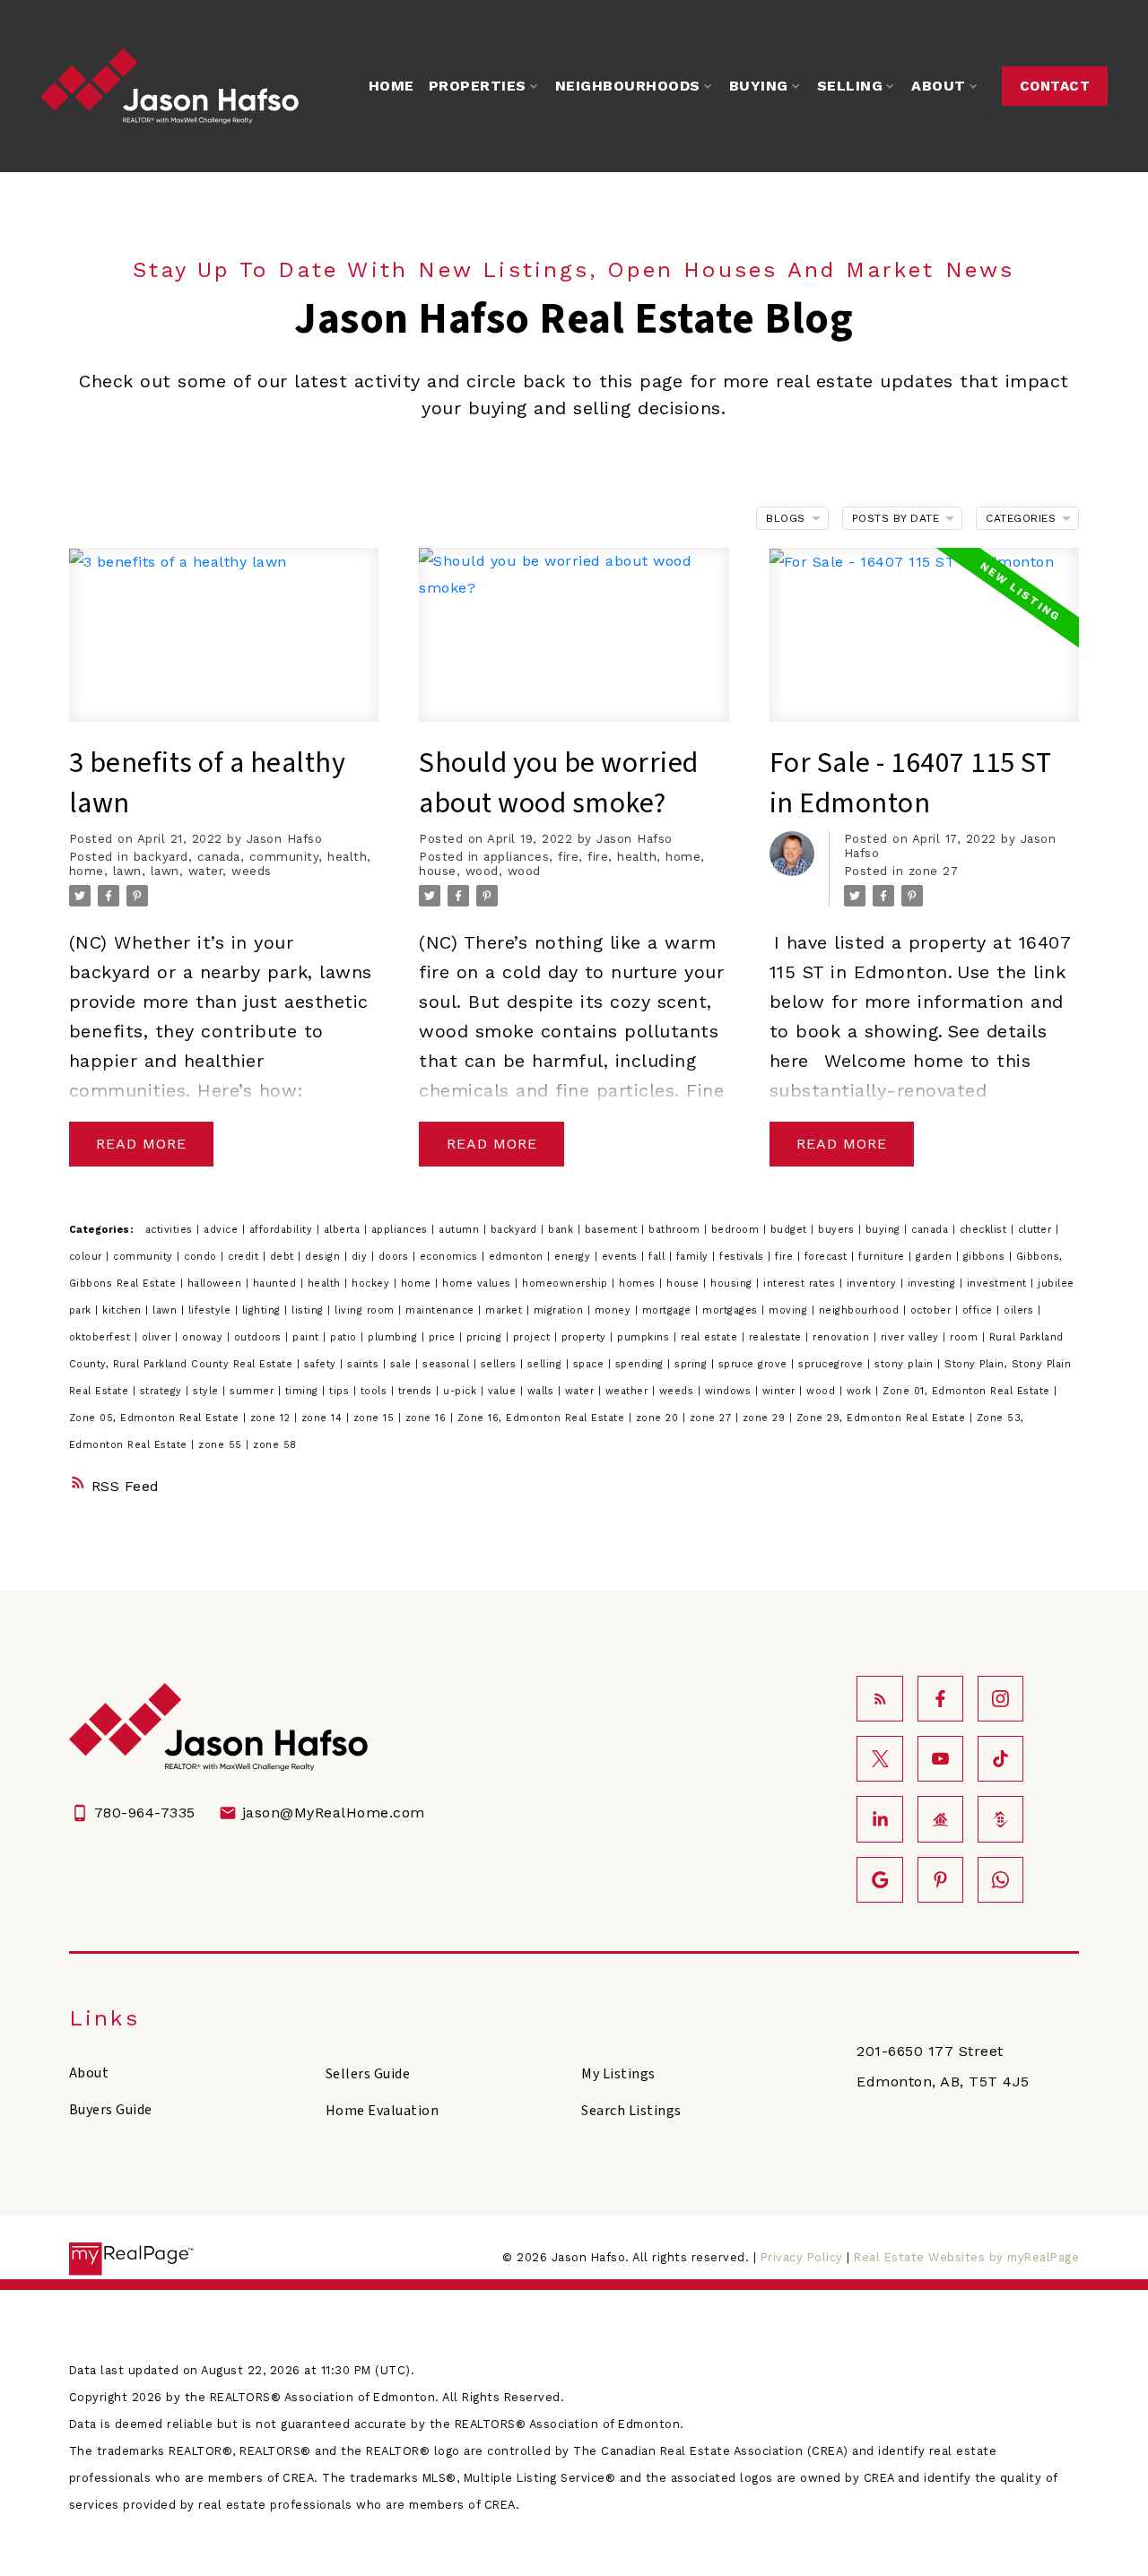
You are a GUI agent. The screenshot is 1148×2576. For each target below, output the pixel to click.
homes (639, 1284)
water (206, 871)
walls (543, 1391)
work (861, 1391)
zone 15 (376, 1418)
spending (642, 1364)
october (933, 1310)
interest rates (801, 1284)
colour (88, 1257)
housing (733, 1284)
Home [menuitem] (391, 86)
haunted (277, 1284)
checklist (985, 1230)
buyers (838, 1230)
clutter (1037, 1230)
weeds (252, 871)
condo (202, 1257)
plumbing (395, 1337)
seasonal (448, 1364)
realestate (778, 1337)
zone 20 (659, 1418)
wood (482, 871)
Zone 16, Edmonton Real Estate (543, 1418)
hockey (373, 1284)
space (591, 1364)
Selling (850, 86)
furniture (883, 1257)
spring (693, 1364)
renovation (843, 1337)
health (347, 857)
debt (284, 1257)
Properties (478, 86)
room (966, 1337)
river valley (912, 1337)
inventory (874, 1284)
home (87, 871)
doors (396, 1257)
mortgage (669, 1310)
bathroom (676, 1230)
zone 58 (275, 1445)
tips (341, 1391)
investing (934, 1284)
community (284, 857)
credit (245, 1257)
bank (563, 1230)
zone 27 (934, 871)
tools (376, 1391)
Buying (759, 86)
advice (223, 1230)
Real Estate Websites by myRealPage (966, 2257)
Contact (1055, 86)
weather (629, 1391)
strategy (163, 1391)
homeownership (567, 1284)
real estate (711, 1337)
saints (365, 1364)
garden (936, 1257)
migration (561, 1310)
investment (999, 1284)
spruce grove (755, 1364)
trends (417, 1391)
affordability (283, 1230)
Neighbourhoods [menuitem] (628, 86)
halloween (217, 1284)
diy (361, 1257)
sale (403, 1364)
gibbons (986, 1257)
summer (254, 1391)
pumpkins (645, 1337)
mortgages (732, 1310)
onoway (204, 1337)
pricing (486, 1337)
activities (171, 1230)
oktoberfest (102, 1337)
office (980, 1310)
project (534, 1337)
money (615, 1310)
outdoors (260, 1337)
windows (730, 1391)
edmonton (518, 1257)
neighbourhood (861, 1310)
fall (659, 1257)
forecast (828, 1257)
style (208, 1391)
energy (574, 1257)
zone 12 (272, 1418)
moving (790, 1310)
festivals (744, 1257)
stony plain (906, 1364)
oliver (159, 1337)
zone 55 (222, 1445)
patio (345, 1337)
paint (308, 1337)
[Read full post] (224, 646)
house (438, 871)
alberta (344, 1230)
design (325, 1257)
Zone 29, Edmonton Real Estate (883, 1418)
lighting (264, 1310)
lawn (127, 871)
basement (613, 1230)
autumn (461, 1230)
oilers (1021, 1310)
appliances (516, 857)
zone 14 (324, 1418)
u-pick (462, 1391)
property (586, 1337)
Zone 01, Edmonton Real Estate (968, 1391)
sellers (500, 1364)
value (504, 1391)
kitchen (124, 1310)
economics (451, 1257)
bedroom (737, 1230)
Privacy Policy (802, 2257)
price (444, 1337)
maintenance (442, 1310)
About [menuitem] (939, 86)
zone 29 (766, 1418)
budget (791, 1230)
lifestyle (212, 1310)
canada (219, 857)
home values (478, 1284)
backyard (161, 857)
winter (781, 1391)
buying (885, 1230)
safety (322, 1364)
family (695, 1257)
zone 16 (428, 1418)
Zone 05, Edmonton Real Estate (156, 1418)
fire (568, 857)
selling (547, 1364)
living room (366, 1310)
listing (309, 1310)
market (506, 1310)
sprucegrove (833, 1364)
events (622, 1257)
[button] (1055, 86)
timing (304, 1391)
